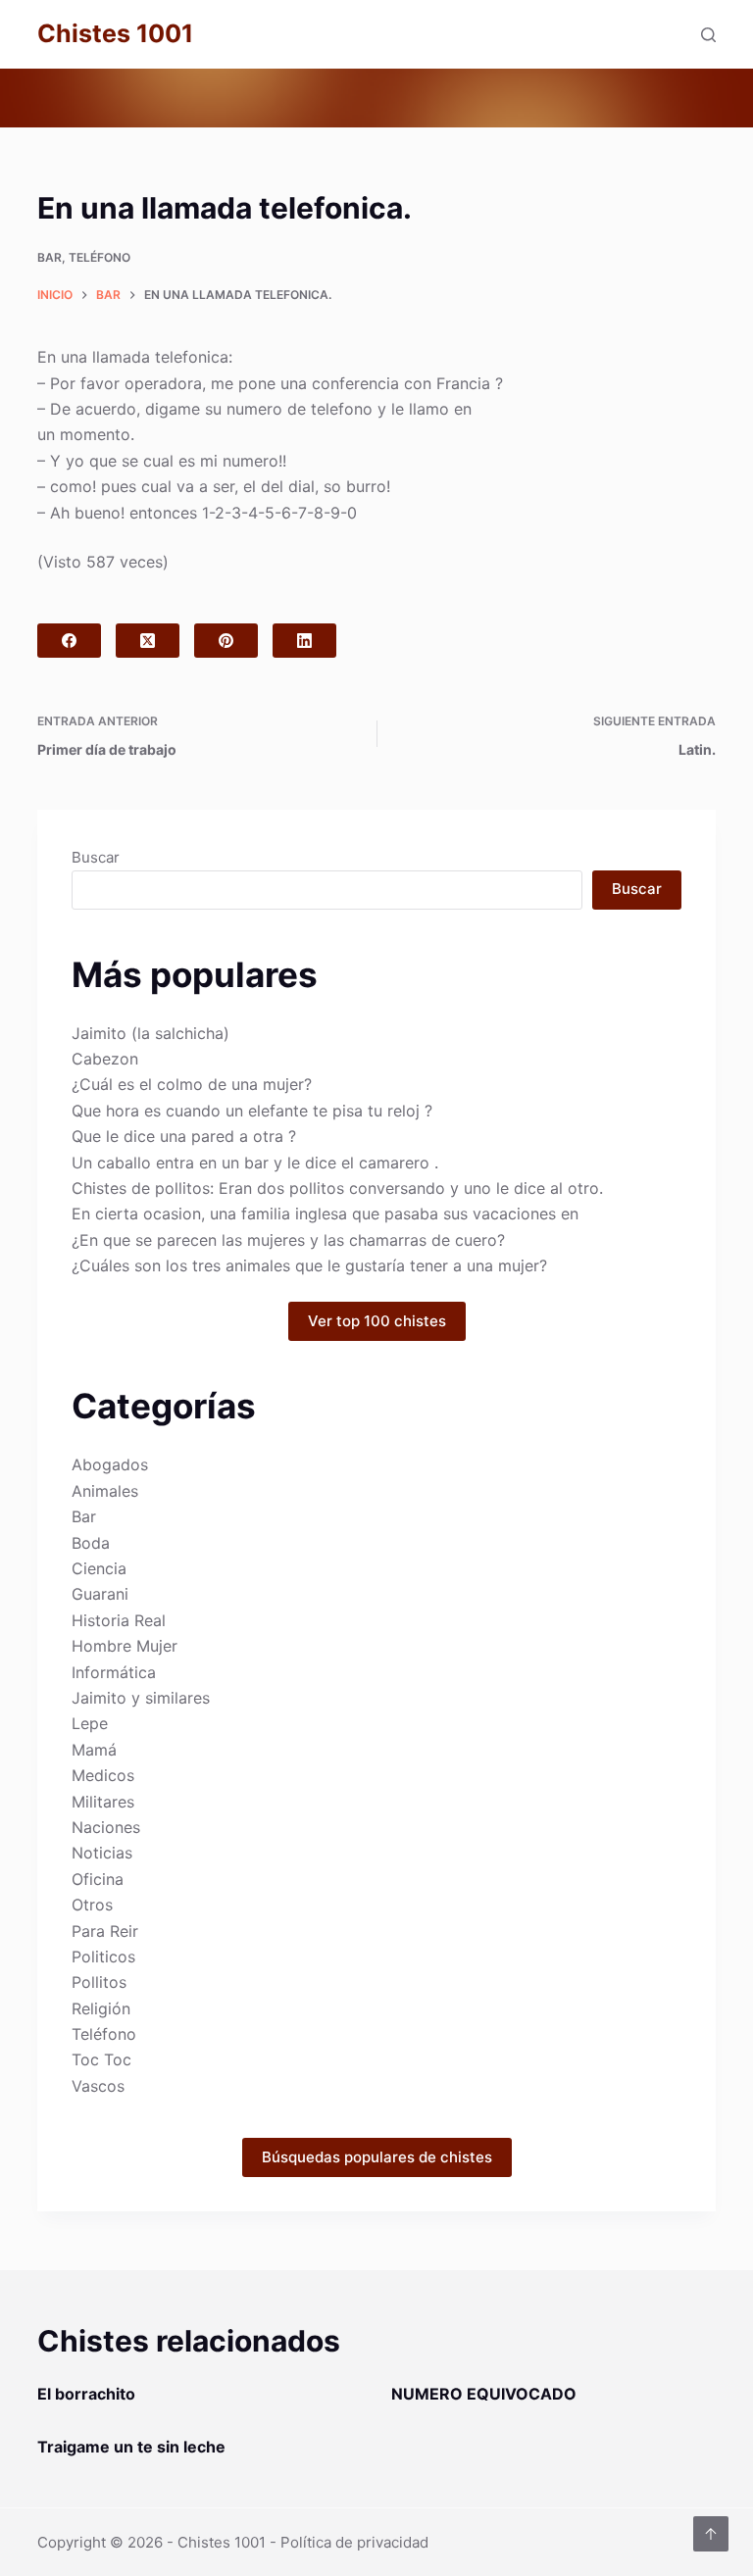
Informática (114, 1672)
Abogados (110, 1464)
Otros (92, 1905)
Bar (50, 257)
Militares (103, 1802)
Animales (105, 1491)
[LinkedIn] (304, 641)
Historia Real (119, 1620)
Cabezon (105, 1059)
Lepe (90, 1723)
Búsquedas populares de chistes (377, 2157)
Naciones (106, 1827)
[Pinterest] (226, 641)
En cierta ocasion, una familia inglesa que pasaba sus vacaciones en (325, 1214)
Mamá (94, 1750)
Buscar (96, 857)
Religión (101, 2008)
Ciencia (99, 1568)
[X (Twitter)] (148, 641)
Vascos (98, 2086)
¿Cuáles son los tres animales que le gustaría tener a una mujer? (309, 1265)
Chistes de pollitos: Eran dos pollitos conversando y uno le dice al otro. (337, 1188)
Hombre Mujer (125, 1646)
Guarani (100, 1594)
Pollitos (99, 1982)
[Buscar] (708, 35)
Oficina (98, 1879)
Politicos (103, 1957)
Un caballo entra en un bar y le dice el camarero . (255, 1163)
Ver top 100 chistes (377, 1321)
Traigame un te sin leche (131, 2447)
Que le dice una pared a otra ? (184, 1136)
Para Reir (105, 1931)
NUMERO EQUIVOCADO (484, 2394)
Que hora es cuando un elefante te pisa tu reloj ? (252, 1111)
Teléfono (100, 257)
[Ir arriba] (711, 2534)
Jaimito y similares (141, 1698)
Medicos (103, 1775)
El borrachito (86, 2394)
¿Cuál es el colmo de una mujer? (192, 1084)
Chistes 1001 (115, 33)
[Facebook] (69, 641)
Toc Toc (101, 2059)
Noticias (102, 1853)
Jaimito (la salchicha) (151, 1033)
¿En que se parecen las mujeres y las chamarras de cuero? (288, 1240)
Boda (91, 1543)
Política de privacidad (354, 2542)
